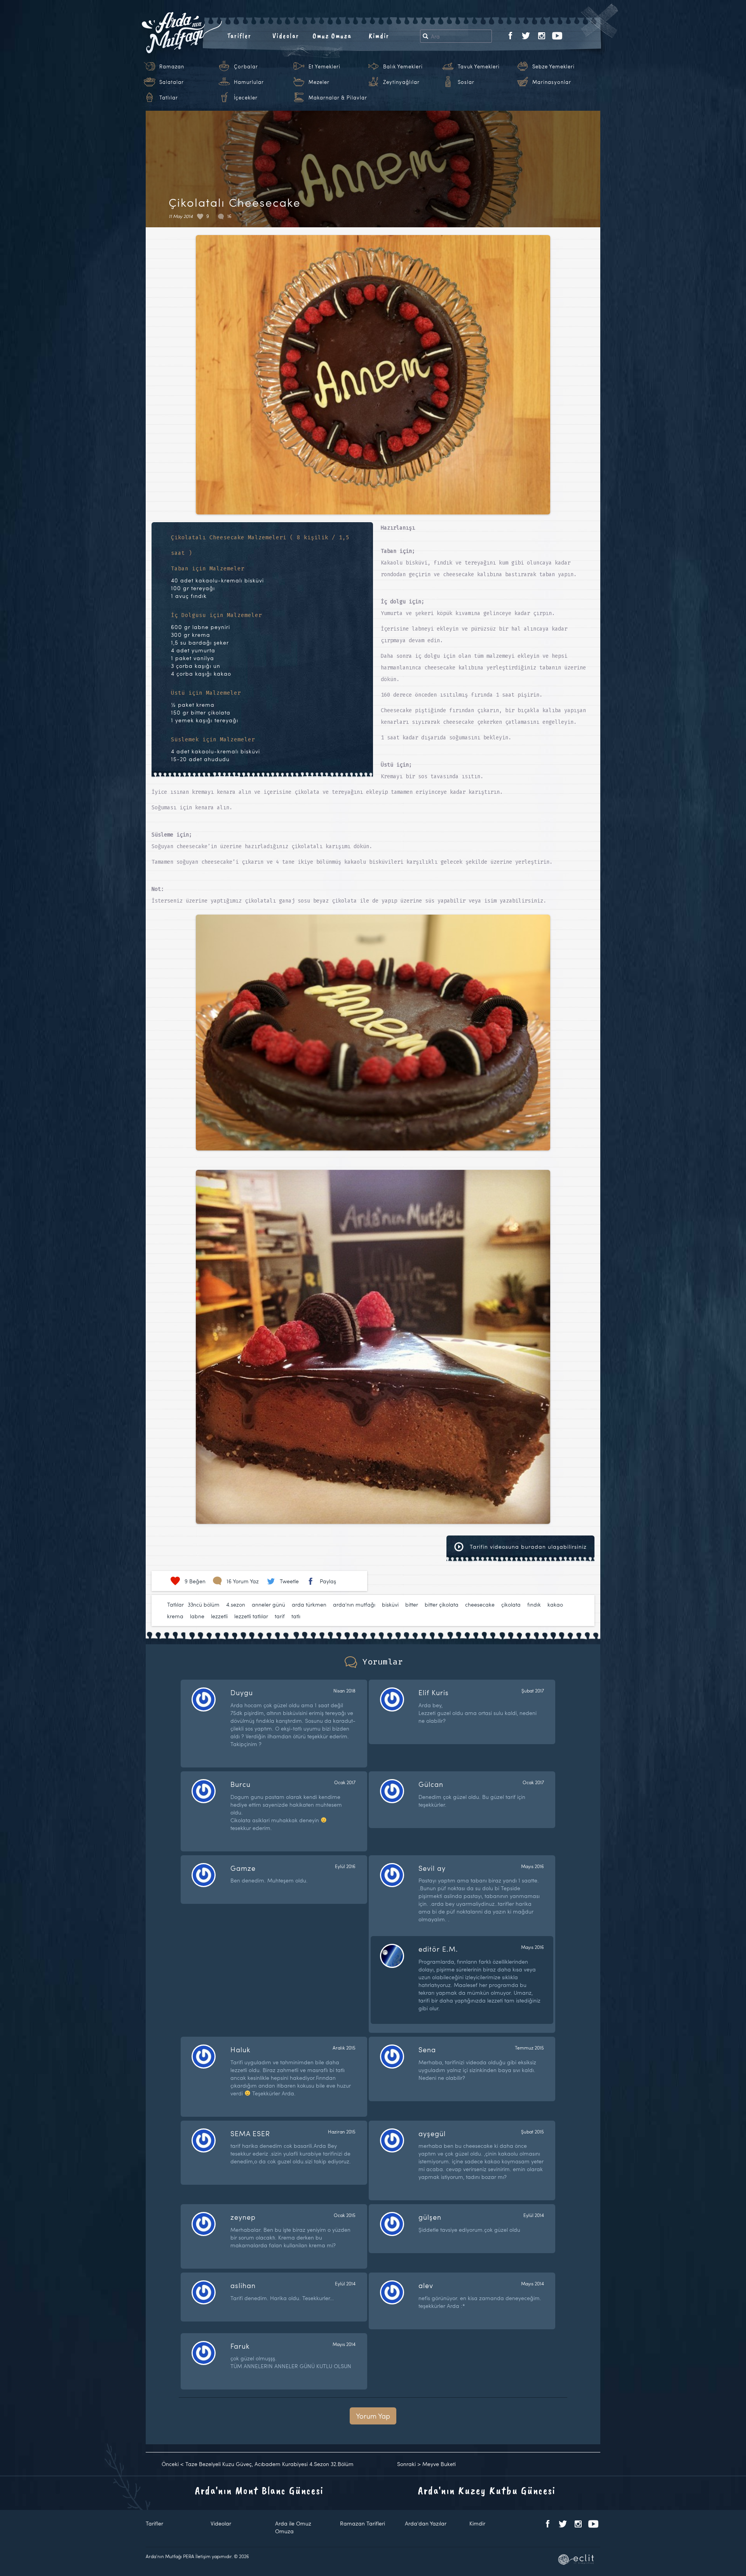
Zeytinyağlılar (401, 82)
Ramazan (172, 66)
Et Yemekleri (324, 66)
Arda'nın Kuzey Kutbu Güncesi (487, 2490)
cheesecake (480, 1604)
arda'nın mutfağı (354, 1604)
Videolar (286, 36)
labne (197, 1616)
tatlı (296, 1616)
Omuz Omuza (332, 36)
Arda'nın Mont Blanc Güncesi (259, 2490)
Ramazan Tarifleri (363, 2523)
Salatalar (172, 82)
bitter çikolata (442, 1604)
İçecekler (246, 98)
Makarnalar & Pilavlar (338, 98)
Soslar (466, 82)
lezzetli (219, 1616)
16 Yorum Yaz (243, 1581)
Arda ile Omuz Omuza (293, 2527)
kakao (555, 1604)
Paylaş (328, 1581)
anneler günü (268, 1604)
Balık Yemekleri (403, 66)
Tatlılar (169, 98)
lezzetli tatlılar (251, 1616)
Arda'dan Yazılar (426, 2523)
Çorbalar (246, 66)
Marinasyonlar (552, 82)
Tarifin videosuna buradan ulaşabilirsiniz (527, 1547)
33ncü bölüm (204, 1604)
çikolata (511, 1604)
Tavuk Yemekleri (479, 66)
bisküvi (390, 1604)
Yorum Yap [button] (373, 2416)
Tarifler (239, 36)
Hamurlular (249, 82)
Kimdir (379, 36)
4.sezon (236, 1604)
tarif (280, 1616)
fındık (534, 1604)
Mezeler (319, 82)
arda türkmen (309, 1604)
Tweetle (289, 1581)
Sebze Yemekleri (553, 66)
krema (175, 1616)
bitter (412, 1604)
